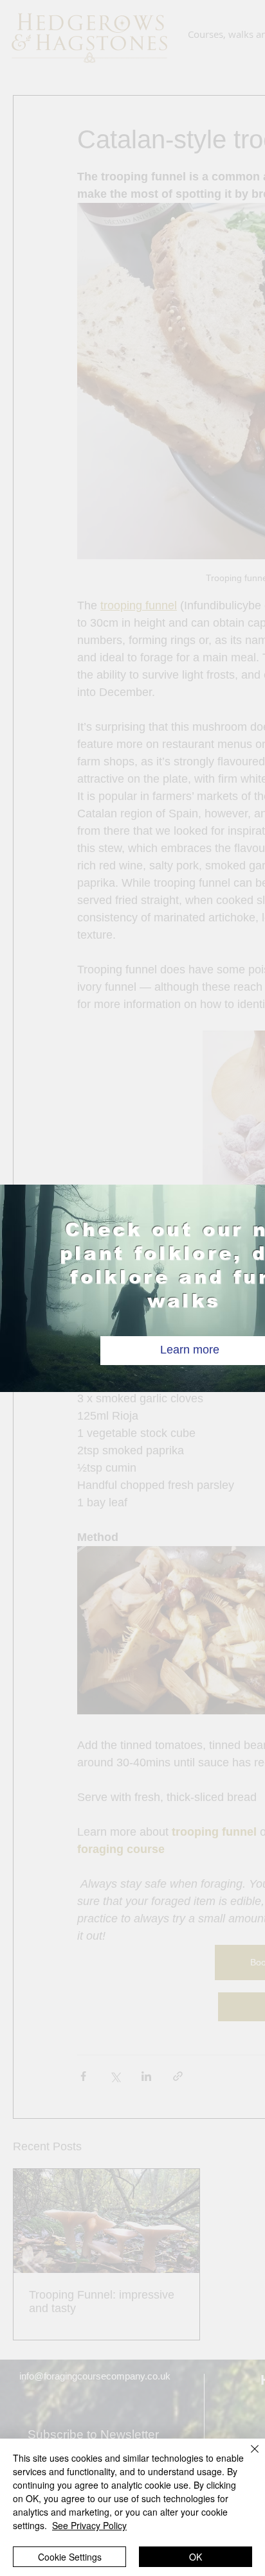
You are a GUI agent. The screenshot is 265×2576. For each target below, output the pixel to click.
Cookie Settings (70, 2557)
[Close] (247, 2457)
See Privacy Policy (89, 2525)
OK (196, 2557)
